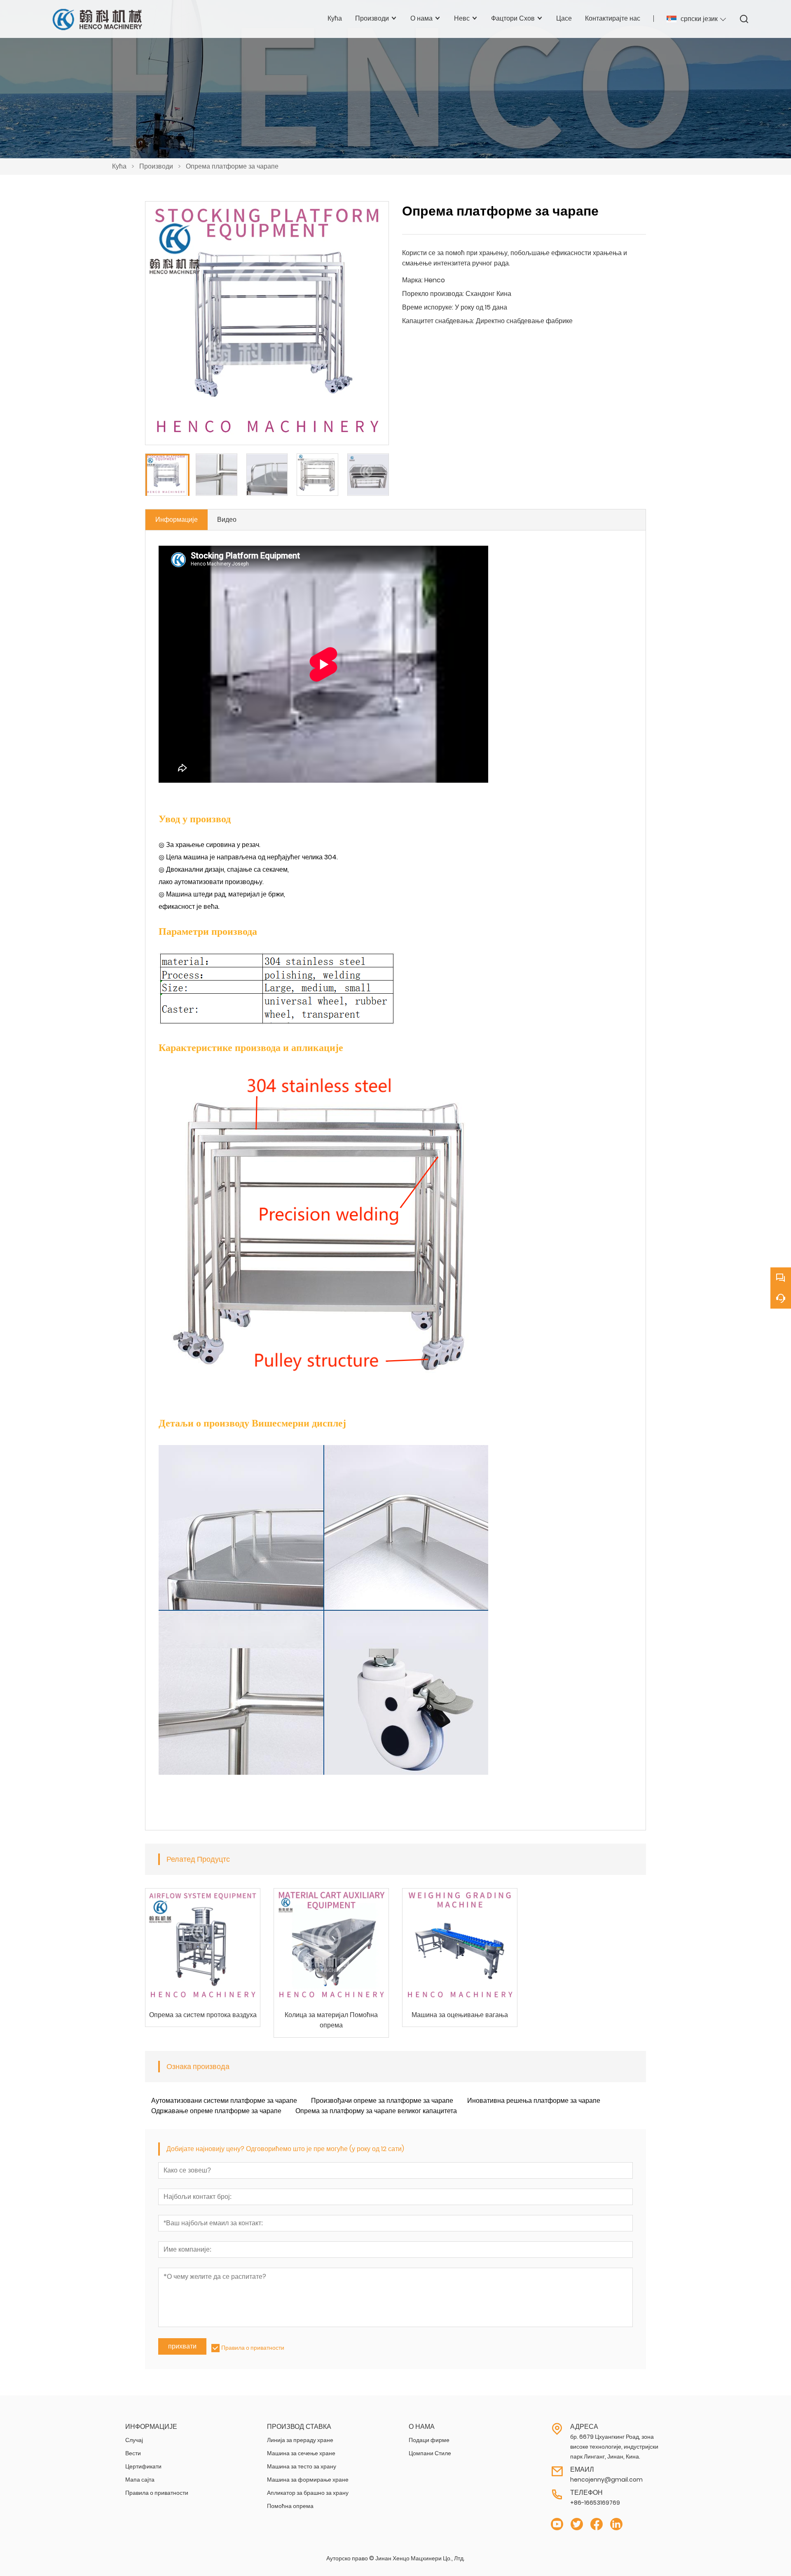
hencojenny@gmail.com (606, 2480)
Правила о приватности (253, 2348)
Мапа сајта (140, 2480)
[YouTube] (557, 2524)
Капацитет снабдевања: (438, 321)
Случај (134, 2440)
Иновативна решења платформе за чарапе (534, 2101)
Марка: (412, 280)
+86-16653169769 (595, 2503)
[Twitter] (577, 2524)
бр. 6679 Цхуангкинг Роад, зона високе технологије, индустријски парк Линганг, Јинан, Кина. (614, 2447)
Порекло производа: (433, 294)
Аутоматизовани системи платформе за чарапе (224, 2101)
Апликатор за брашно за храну (308, 2493)
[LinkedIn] (616, 2524)
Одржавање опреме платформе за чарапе (216, 2111)
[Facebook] (597, 2524)
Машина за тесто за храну (302, 2466)
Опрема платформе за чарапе (232, 166)
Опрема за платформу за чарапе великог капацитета (376, 2111)
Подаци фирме (429, 2440)
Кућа (119, 166)
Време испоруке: (428, 307)
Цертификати (143, 2466)
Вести (133, 2453)
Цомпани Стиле (430, 2453)
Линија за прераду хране (300, 2440)
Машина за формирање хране (308, 2480)
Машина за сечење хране (301, 2453)
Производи (156, 166)
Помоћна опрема (290, 2506)
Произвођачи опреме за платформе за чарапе (382, 2101)
